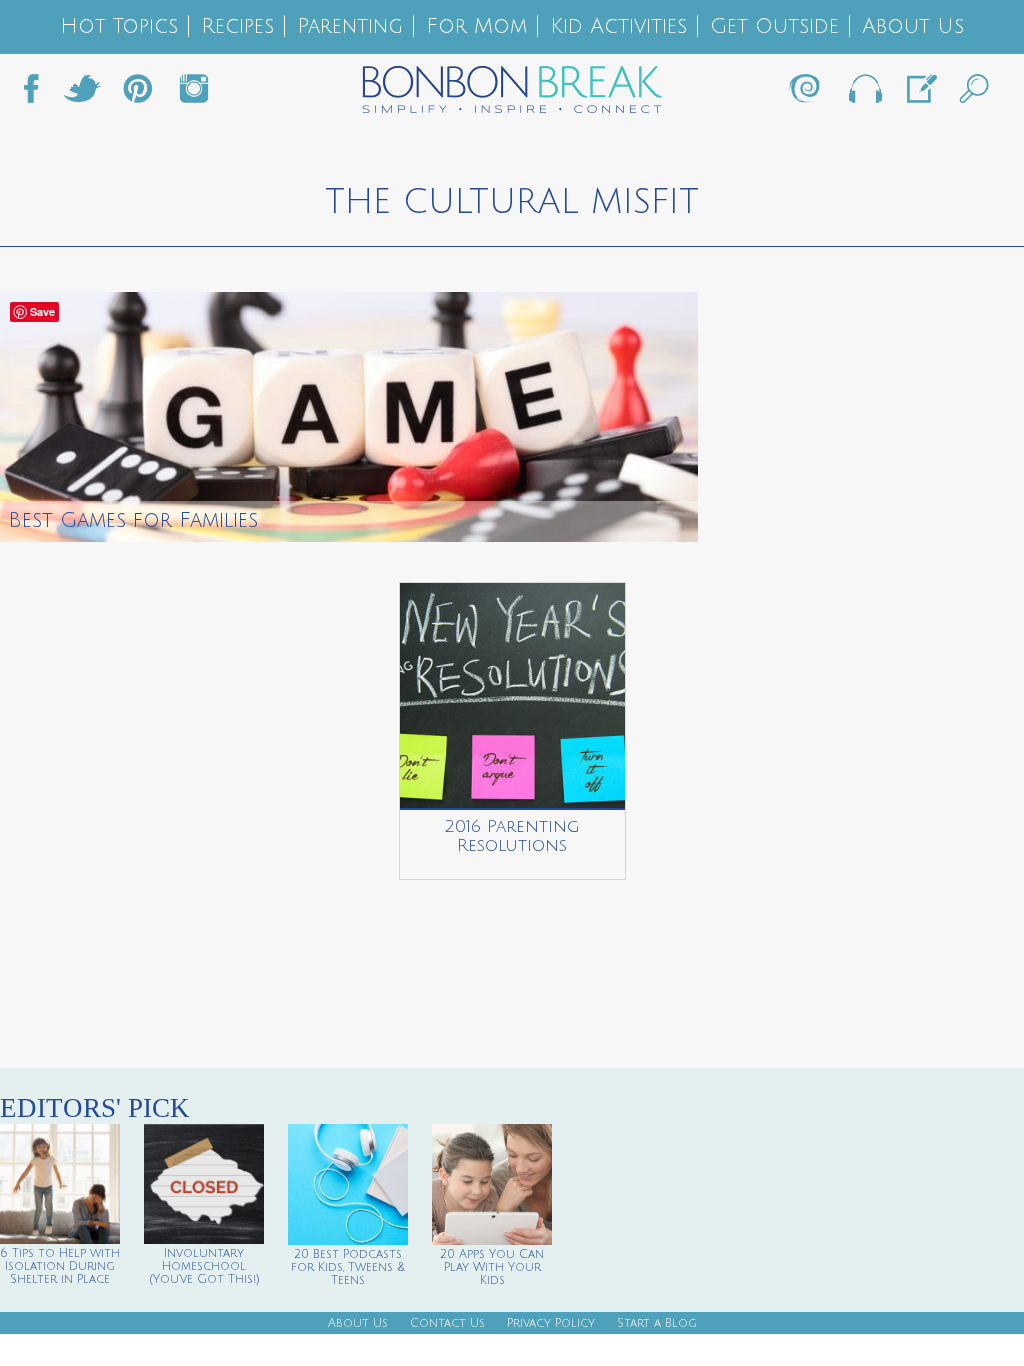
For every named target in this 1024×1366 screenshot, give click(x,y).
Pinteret (138, 94)
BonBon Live (864, 94)
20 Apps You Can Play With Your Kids (492, 1267)
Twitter (82, 94)
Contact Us (447, 1323)
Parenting (350, 26)
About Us (913, 26)
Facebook (39, 94)
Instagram (194, 94)
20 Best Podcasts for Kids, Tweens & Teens (348, 1267)
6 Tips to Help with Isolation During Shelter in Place (60, 1266)
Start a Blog (657, 1323)
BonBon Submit (920, 94)
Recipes (237, 26)
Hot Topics (119, 26)
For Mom (476, 26)
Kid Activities (618, 26)
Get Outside (774, 26)
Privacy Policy (551, 1323)
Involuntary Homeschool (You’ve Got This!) (204, 1266)
